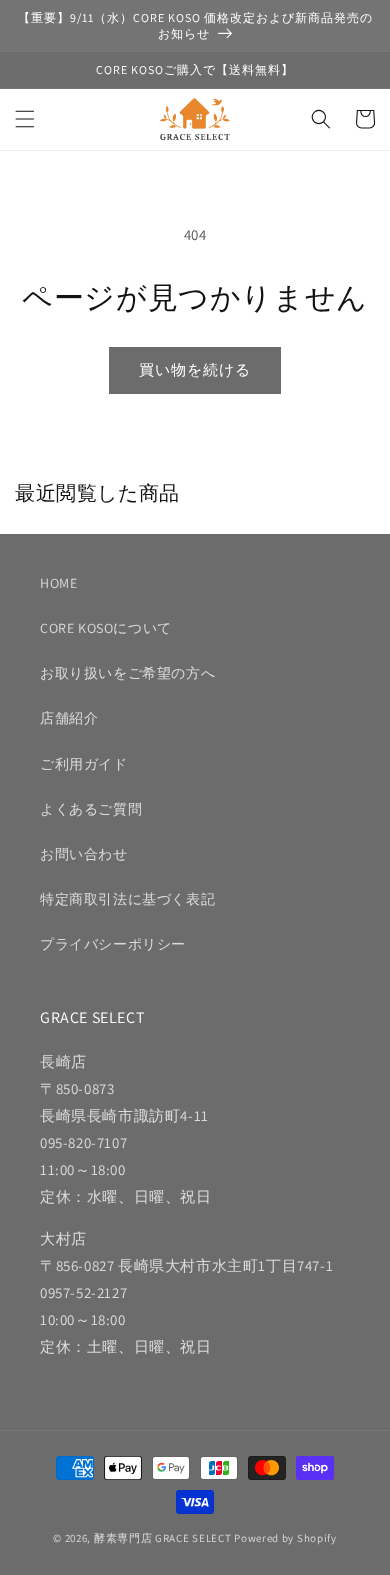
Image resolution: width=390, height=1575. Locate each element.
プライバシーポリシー (113, 944)
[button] (25, 119)
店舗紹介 (69, 718)
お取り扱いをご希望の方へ (127, 673)
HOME (58, 583)
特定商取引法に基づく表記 (127, 899)
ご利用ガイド (84, 764)
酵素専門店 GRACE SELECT (163, 1538)
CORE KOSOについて (106, 628)
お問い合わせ (84, 854)
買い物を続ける (195, 369)
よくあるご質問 (91, 809)
